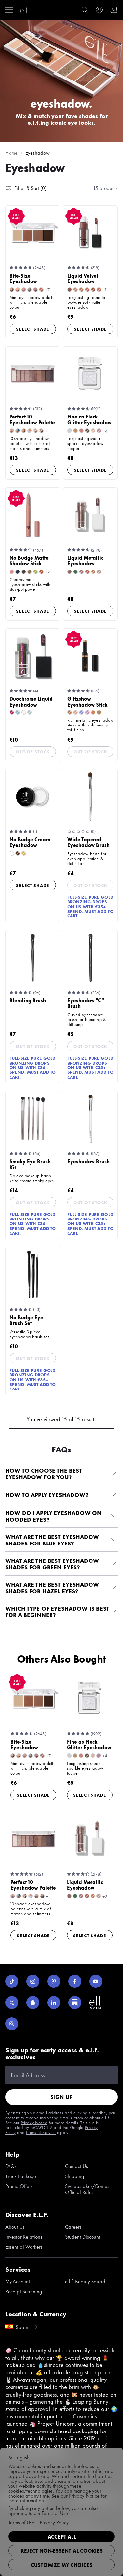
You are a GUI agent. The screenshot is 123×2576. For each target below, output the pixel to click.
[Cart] (114, 10)
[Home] (24, 10)
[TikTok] (12, 1981)
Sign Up (62, 2097)
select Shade (33, 329)
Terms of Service (41, 2132)
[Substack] (75, 2003)
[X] (12, 2003)
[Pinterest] (54, 1981)
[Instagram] (33, 1981)
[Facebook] (75, 1981)
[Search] (85, 10)
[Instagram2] (12, 2024)
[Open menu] (9, 10)
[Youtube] (96, 1981)
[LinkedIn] (54, 2003)
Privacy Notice (34, 2122)
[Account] (99, 10)
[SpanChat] (33, 2003)
